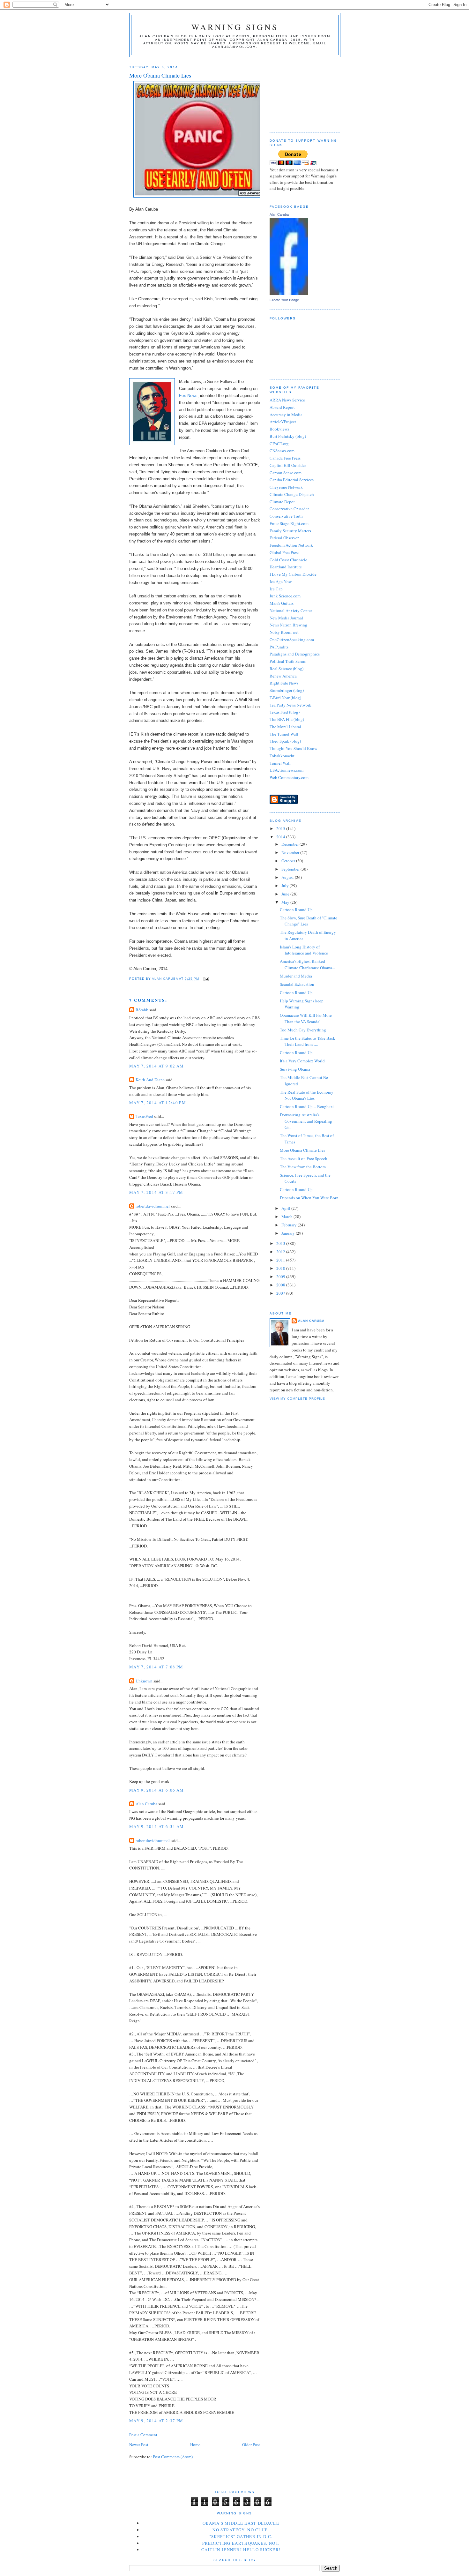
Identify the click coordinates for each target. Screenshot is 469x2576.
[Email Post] (206, 979)
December (290, 844)
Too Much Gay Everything (303, 1030)
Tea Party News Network (290, 705)
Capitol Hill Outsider (288, 465)
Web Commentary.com (289, 777)
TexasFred (144, 1116)
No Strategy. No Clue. (241, 2530)
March (287, 1217)
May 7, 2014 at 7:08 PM (156, 1667)
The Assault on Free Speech (304, 1158)
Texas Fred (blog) (285, 712)
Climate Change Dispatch (292, 494)
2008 (281, 1285)
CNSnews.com (282, 451)
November (291, 852)
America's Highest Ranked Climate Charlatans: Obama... (307, 964)
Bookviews (279, 429)
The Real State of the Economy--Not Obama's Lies (308, 1095)
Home (195, 2445)
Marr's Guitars (282, 603)
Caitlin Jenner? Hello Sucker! (241, 2550)
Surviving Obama (295, 1069)
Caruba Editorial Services (292, 480)
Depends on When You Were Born (309, 1198)
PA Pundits (279, 647)
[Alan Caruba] (289, 294)
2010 (281, 1268)
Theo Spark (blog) (285, 741)
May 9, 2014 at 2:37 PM (156, 2421)
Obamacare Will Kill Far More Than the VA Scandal (306, 1018)
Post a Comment (143, 2435)
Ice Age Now (281, 581)
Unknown (144, 1681)
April (286, 1208)
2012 (281, 1252)
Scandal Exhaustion (297, 984)
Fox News (188, 396)
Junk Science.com (285, 596)
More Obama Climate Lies (302, 1150)
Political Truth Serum (288, 661)
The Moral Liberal (285, 727)
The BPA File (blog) (287, 719)
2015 (281, 828)
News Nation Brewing (288, 625)
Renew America (283, 676)
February (290, 1225)
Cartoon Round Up (296, 910)
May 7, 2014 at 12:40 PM (158, 1103)
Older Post (251, 2445)
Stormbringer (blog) (287, 690)
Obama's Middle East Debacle (241, 2523)
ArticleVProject (283, 422)
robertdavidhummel (153, 1206)
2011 (281, 1260)
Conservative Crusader (289, 509)
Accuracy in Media (286, 415)
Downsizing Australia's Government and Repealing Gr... (306, 1121)
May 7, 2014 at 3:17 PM (156, 1192)
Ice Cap (276, 589)
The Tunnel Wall (284, 734)
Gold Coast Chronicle (288, 560)
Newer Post (139, 2445)
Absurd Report (282, 407)
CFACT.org (279, 444)
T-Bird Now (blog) (285, 698)
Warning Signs (235, 27)
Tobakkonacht (282, 756)
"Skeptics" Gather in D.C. (241, 2536)
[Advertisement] (301, 92)
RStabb (142, 1010)
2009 (281, 1277)
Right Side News (284, 683)
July (286, 886)
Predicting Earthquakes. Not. (241, 2543)
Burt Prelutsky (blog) (288, 436)
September (291, 869)
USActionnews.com (287, 770)
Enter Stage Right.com (289, 523)
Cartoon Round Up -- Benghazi (307, 1106)
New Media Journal (286, 618)
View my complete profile (297, 1399)
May (286, 902)
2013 (281, 1243)
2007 (281, 1293)
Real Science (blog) (287, 669)
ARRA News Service (287, 400)
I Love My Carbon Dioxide (293, 574)
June (286, 894)
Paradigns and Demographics (295, 654)
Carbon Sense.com (286, 473)
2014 (281, 837)
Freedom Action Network (291, 545)
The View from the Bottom (303, 1167)
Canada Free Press (285, 458)
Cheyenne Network (286, 487)
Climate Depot (282, 502)
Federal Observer (284, 538)
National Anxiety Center (291, 610)
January (289, 1233)
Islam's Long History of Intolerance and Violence (304, 950)
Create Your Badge (284, 300)
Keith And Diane (150, 1080)
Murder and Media (296, 976)
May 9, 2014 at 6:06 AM (157, 1790)
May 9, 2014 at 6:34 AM (157, 1826)
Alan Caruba (146, 1804)
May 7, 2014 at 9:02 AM (157, 1066)
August (288, 877)
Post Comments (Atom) (173, 2457)
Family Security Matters (290, 531)
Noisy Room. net (284, 632)
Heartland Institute (286, 567)
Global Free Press (284, 552)
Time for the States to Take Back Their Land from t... (308, 1041)
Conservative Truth (286, 516)
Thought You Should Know (293, 748)
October (289, 861)
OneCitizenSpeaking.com (292, 640)
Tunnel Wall (280, 763)
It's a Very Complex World (302, 1061)
